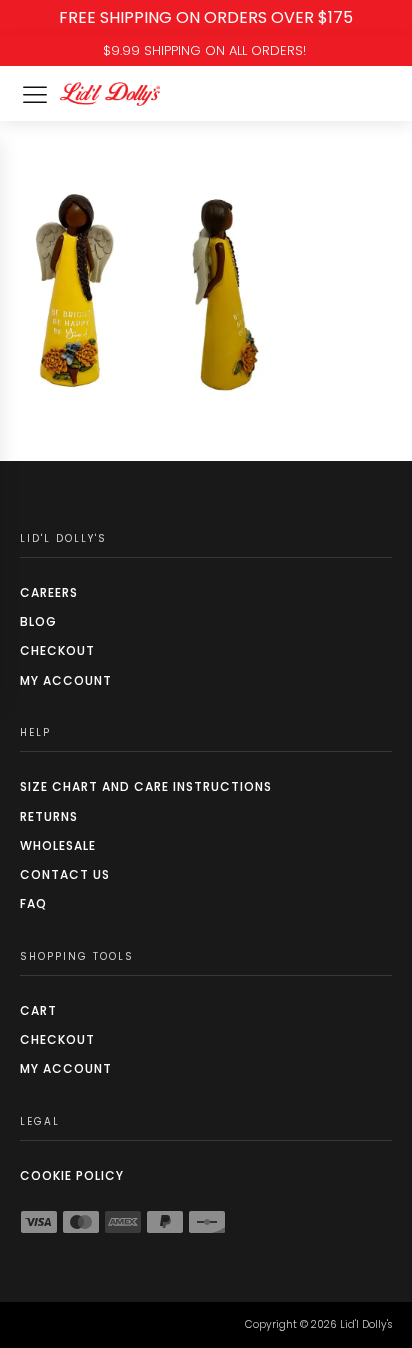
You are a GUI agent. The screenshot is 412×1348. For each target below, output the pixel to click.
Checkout (57, 650)
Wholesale (58, 845)
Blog (38, 621)
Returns (49, 816)
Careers (49, 592)
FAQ (33, 903)
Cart (38, 1010)
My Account (66, 680)
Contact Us (65, 874)
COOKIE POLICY (72, 1175)
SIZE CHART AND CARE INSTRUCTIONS (146, 786)
